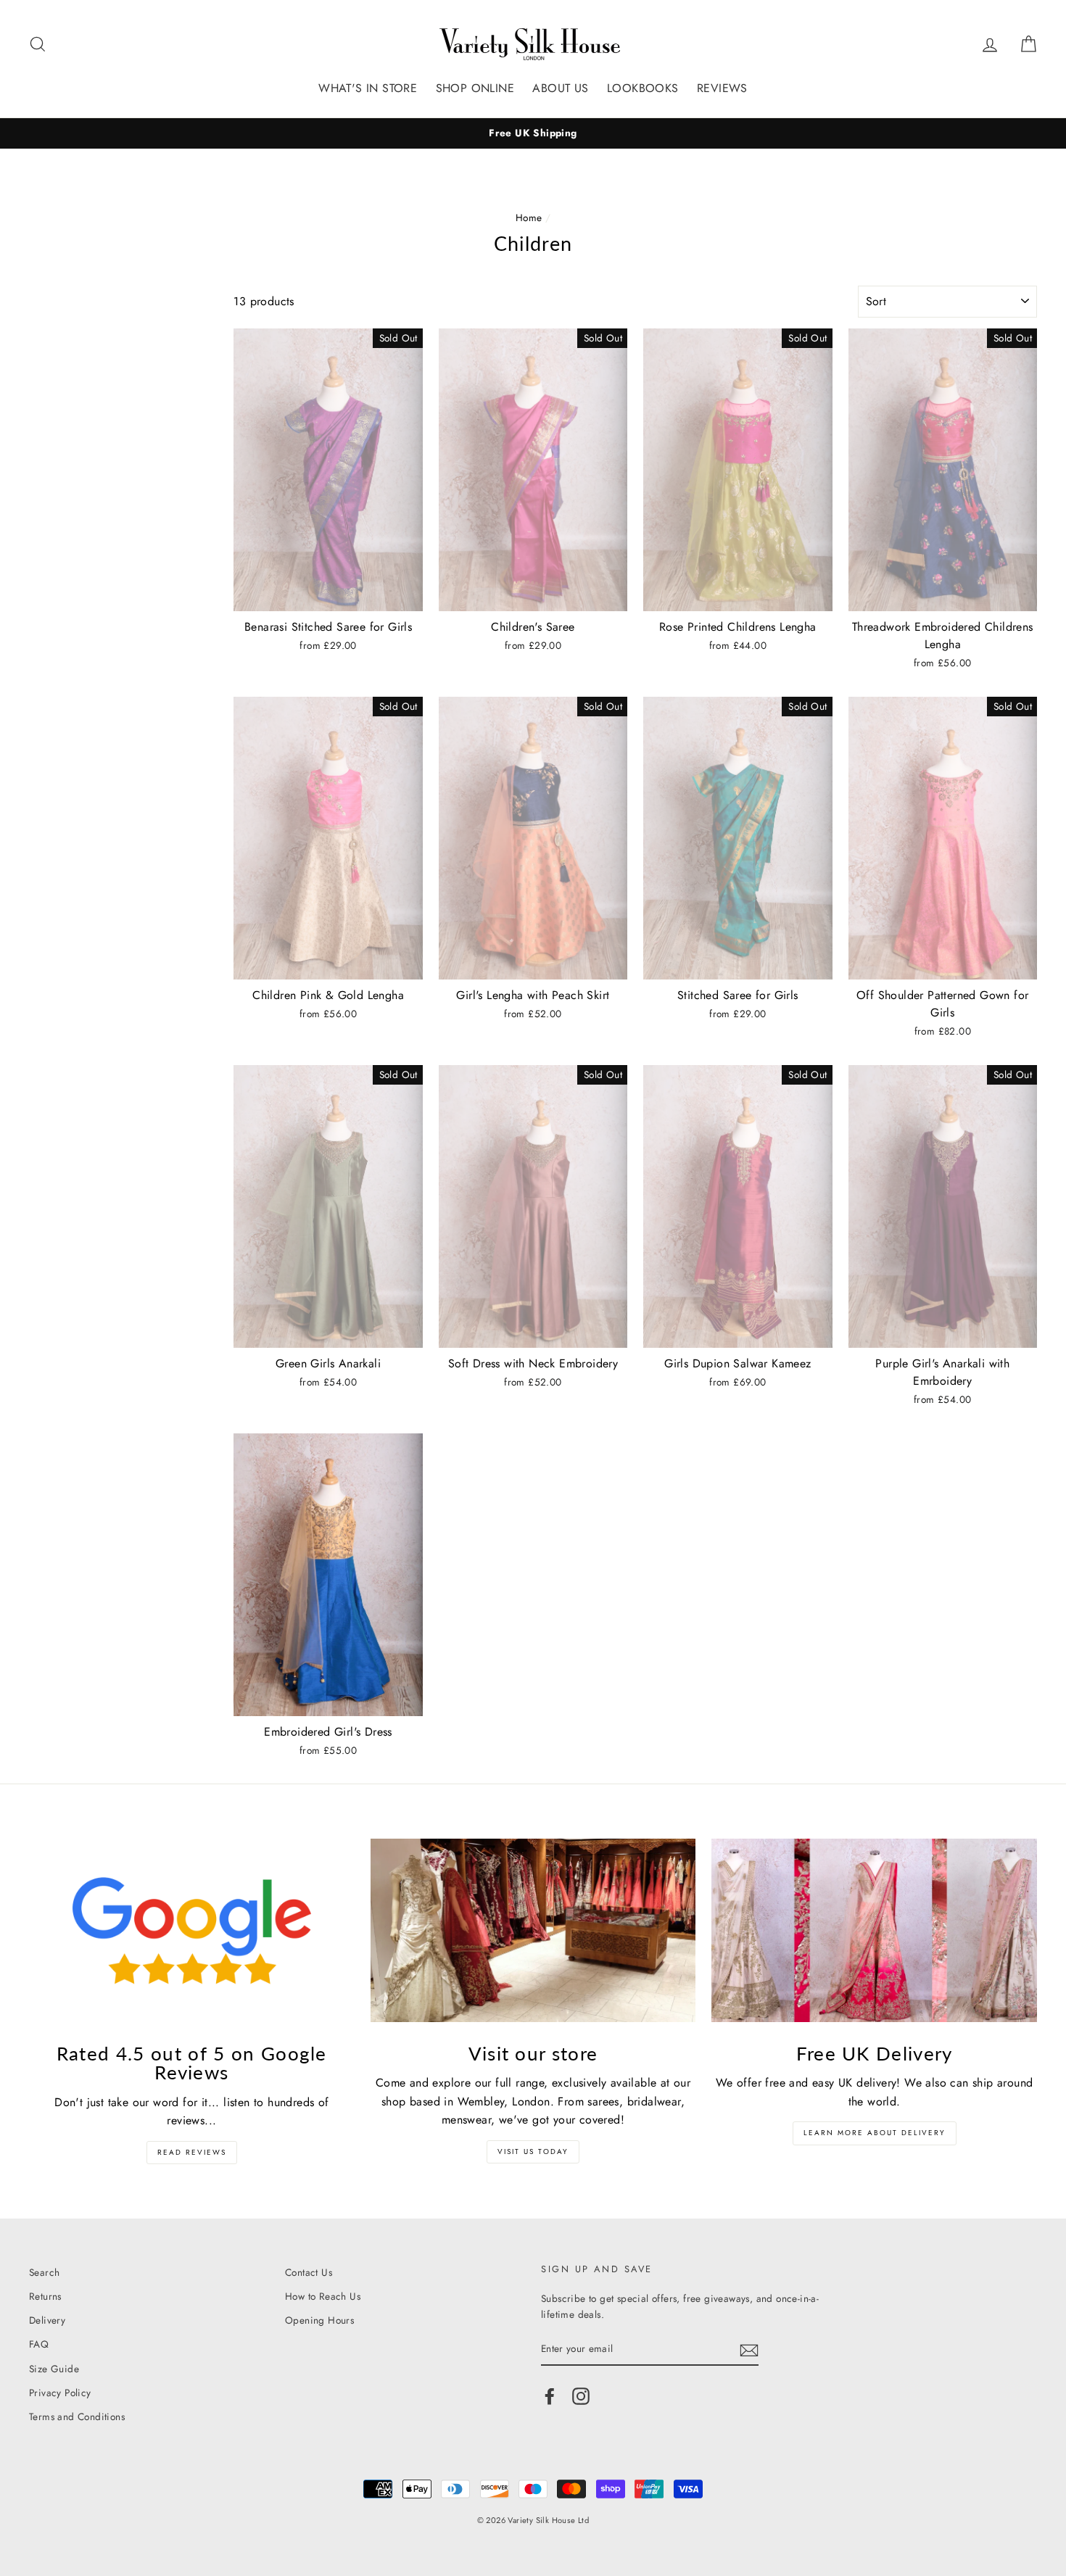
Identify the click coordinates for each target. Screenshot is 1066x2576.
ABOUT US (560, 88)
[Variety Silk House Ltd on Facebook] (550, 2396)
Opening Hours (319, 2320)
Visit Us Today (533, 2152)
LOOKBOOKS (643, 88)
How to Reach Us (323, 2296)
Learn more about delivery (875, 2133)
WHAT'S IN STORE (368, 88)
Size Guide (54, 2369)
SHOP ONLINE (475, 88)
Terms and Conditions (77, 2416)
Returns (45, 2296)
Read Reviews (192, 2152)
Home (529, 218)
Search (44, 2272)
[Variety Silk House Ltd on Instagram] (581, 2396)
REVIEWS (722, 88)
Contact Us (309, 2272)
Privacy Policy (60, 2393)
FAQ (39, 2344)
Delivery (47, 2320)
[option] (533, 133)
